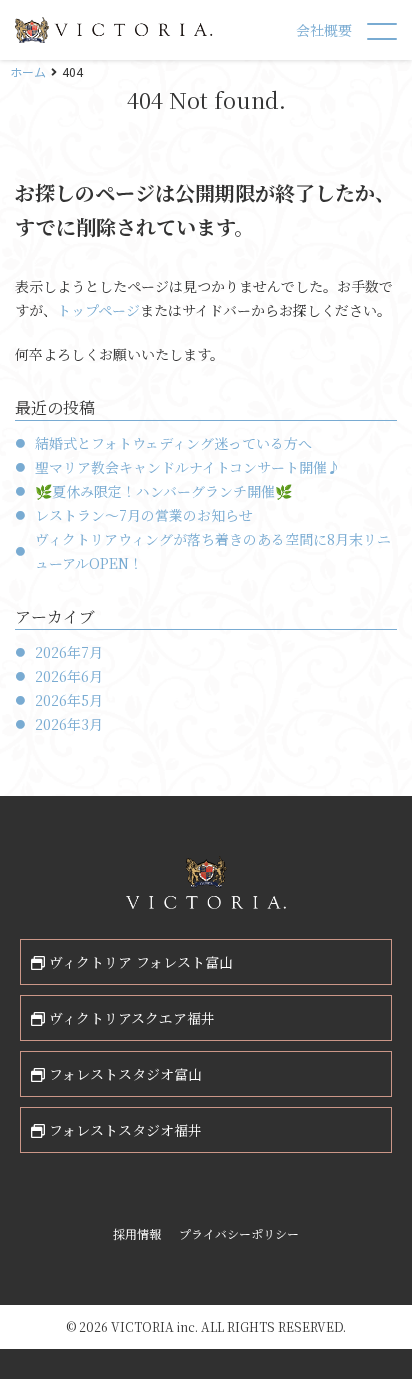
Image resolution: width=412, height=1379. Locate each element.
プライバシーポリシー (239, 1233)
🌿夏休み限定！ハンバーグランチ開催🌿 (163, 491)
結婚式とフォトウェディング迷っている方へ (173, 443)
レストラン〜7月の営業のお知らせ (144, 515)
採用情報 (137, 1233)
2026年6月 (69, 676)
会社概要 (324, 30)
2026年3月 (69, 724)
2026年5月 (69, 700)
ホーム (28, 71)
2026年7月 (69, 652)
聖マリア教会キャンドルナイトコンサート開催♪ (188, 467)
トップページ (98, 310)
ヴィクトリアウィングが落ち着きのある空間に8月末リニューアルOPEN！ (213, 551)
